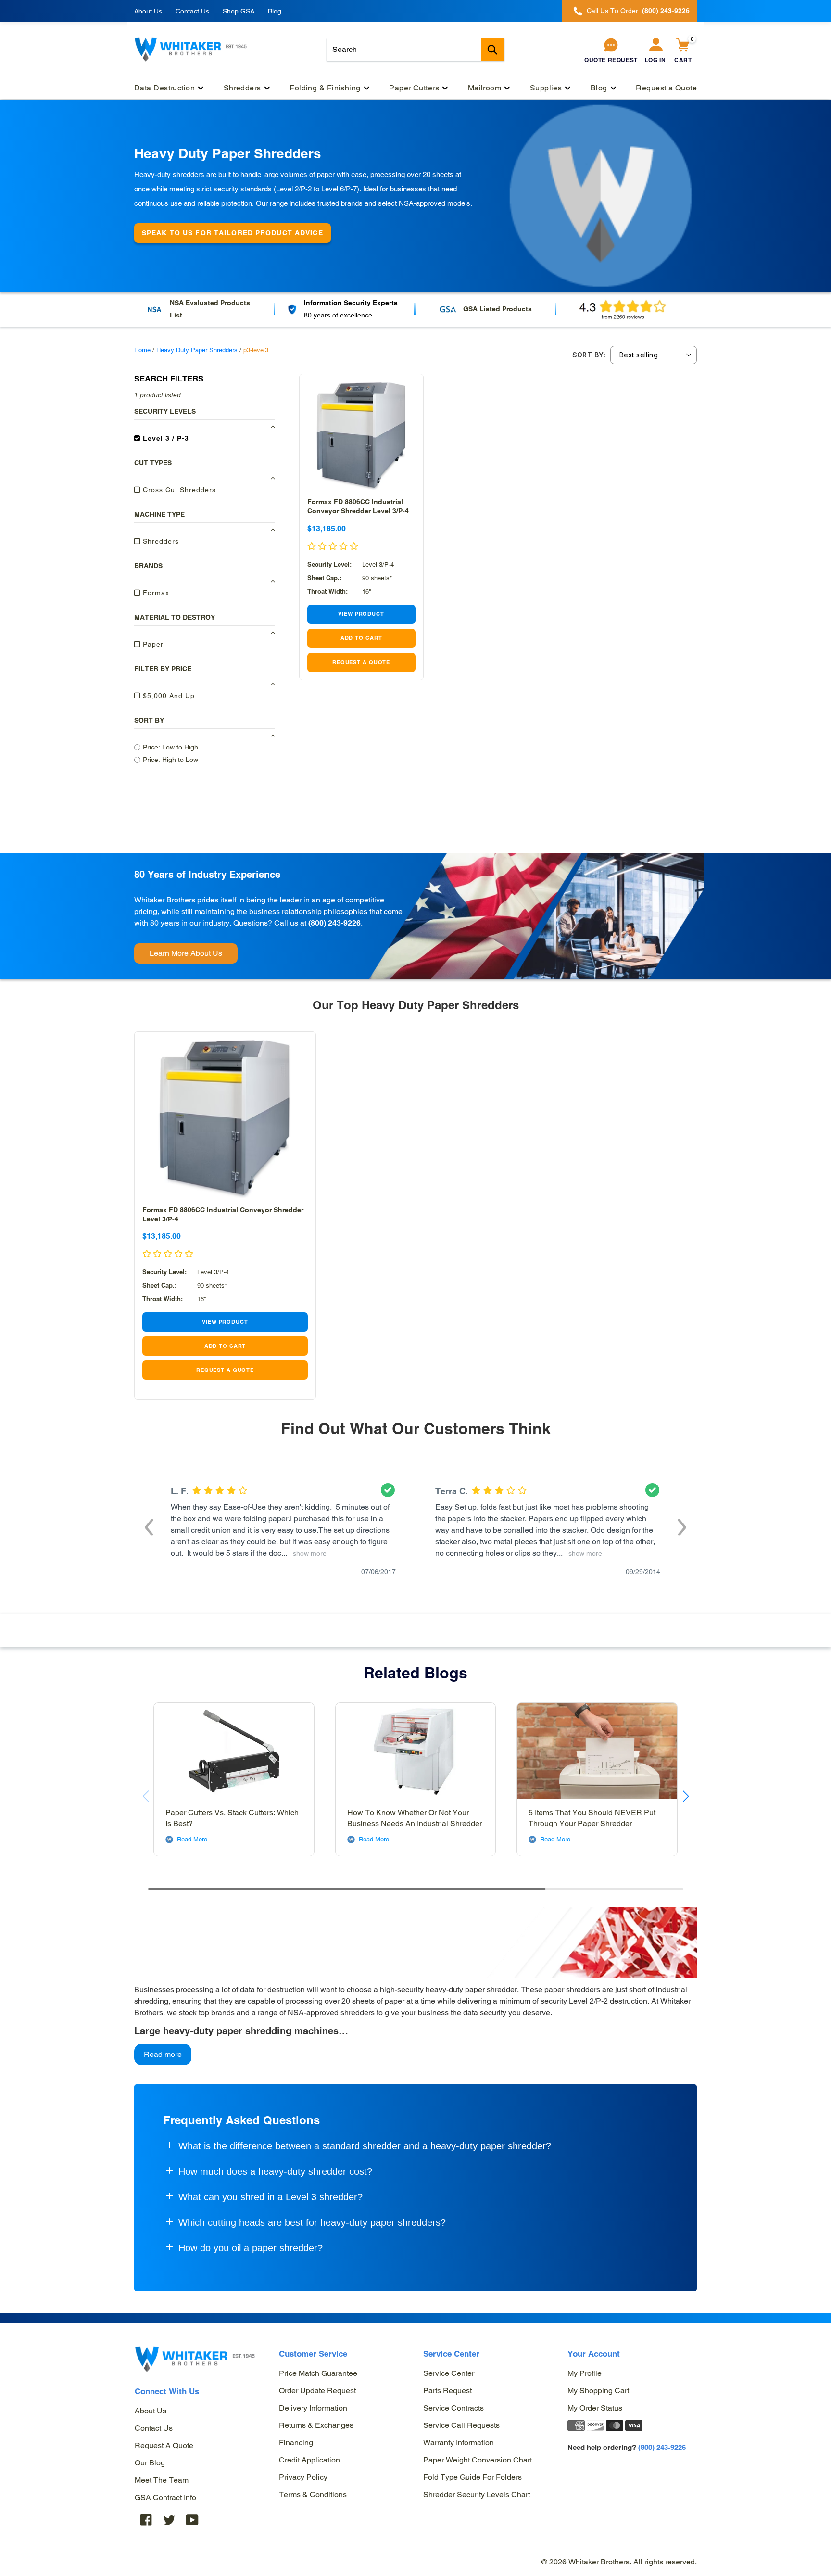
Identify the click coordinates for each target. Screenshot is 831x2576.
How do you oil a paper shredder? (251, 2248)
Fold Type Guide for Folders (472, 2477)
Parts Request (447, 2391)
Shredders (160, 541)
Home (142, 350)
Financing (296, 2443)
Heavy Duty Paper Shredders (197, 350)
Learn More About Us (186, 953)
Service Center (449, 2373)
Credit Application (309, 2460)
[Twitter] (169, 2519)
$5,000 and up (168, 696)
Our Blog (150, 2463)
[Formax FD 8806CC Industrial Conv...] (361, 436)
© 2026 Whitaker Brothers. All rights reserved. (619, 2562)
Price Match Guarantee (318, 2373)
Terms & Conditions (313, 2494)
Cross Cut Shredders (178, 490)
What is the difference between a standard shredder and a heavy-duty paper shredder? (365, 2146)
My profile (585, 2373)
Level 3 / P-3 (165, 438)
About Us (148, 11)
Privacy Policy (303, 2477)
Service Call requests (461, 2425)
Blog (275, 11)
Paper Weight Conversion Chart (478, 2460)
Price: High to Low (170, 760)
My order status (595, 2408)
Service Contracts (453, 2408)
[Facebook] (146, 2519)
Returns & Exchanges (316, 2425)
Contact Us (192, 11)
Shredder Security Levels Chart (477, 2494)
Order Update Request (317, 2391)
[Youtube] (192, 2519)
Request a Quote (164, 2445)
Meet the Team (162, 2480)
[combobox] (415, 50)
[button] (149, 1526)
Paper (152, 644)
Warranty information (459, 2443)
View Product (361, 614)
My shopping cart (598, 2391)
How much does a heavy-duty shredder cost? (275, 2171)
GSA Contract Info (165, 2497)
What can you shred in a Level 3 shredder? (271, 2197)
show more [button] (308, 1553)
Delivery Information (313, 2408)
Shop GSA (239, 11)
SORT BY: (589, 355)
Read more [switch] (163, 2054)
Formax (155, 593)
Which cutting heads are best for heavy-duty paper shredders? (312, 2222)
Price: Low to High (170, 747)
